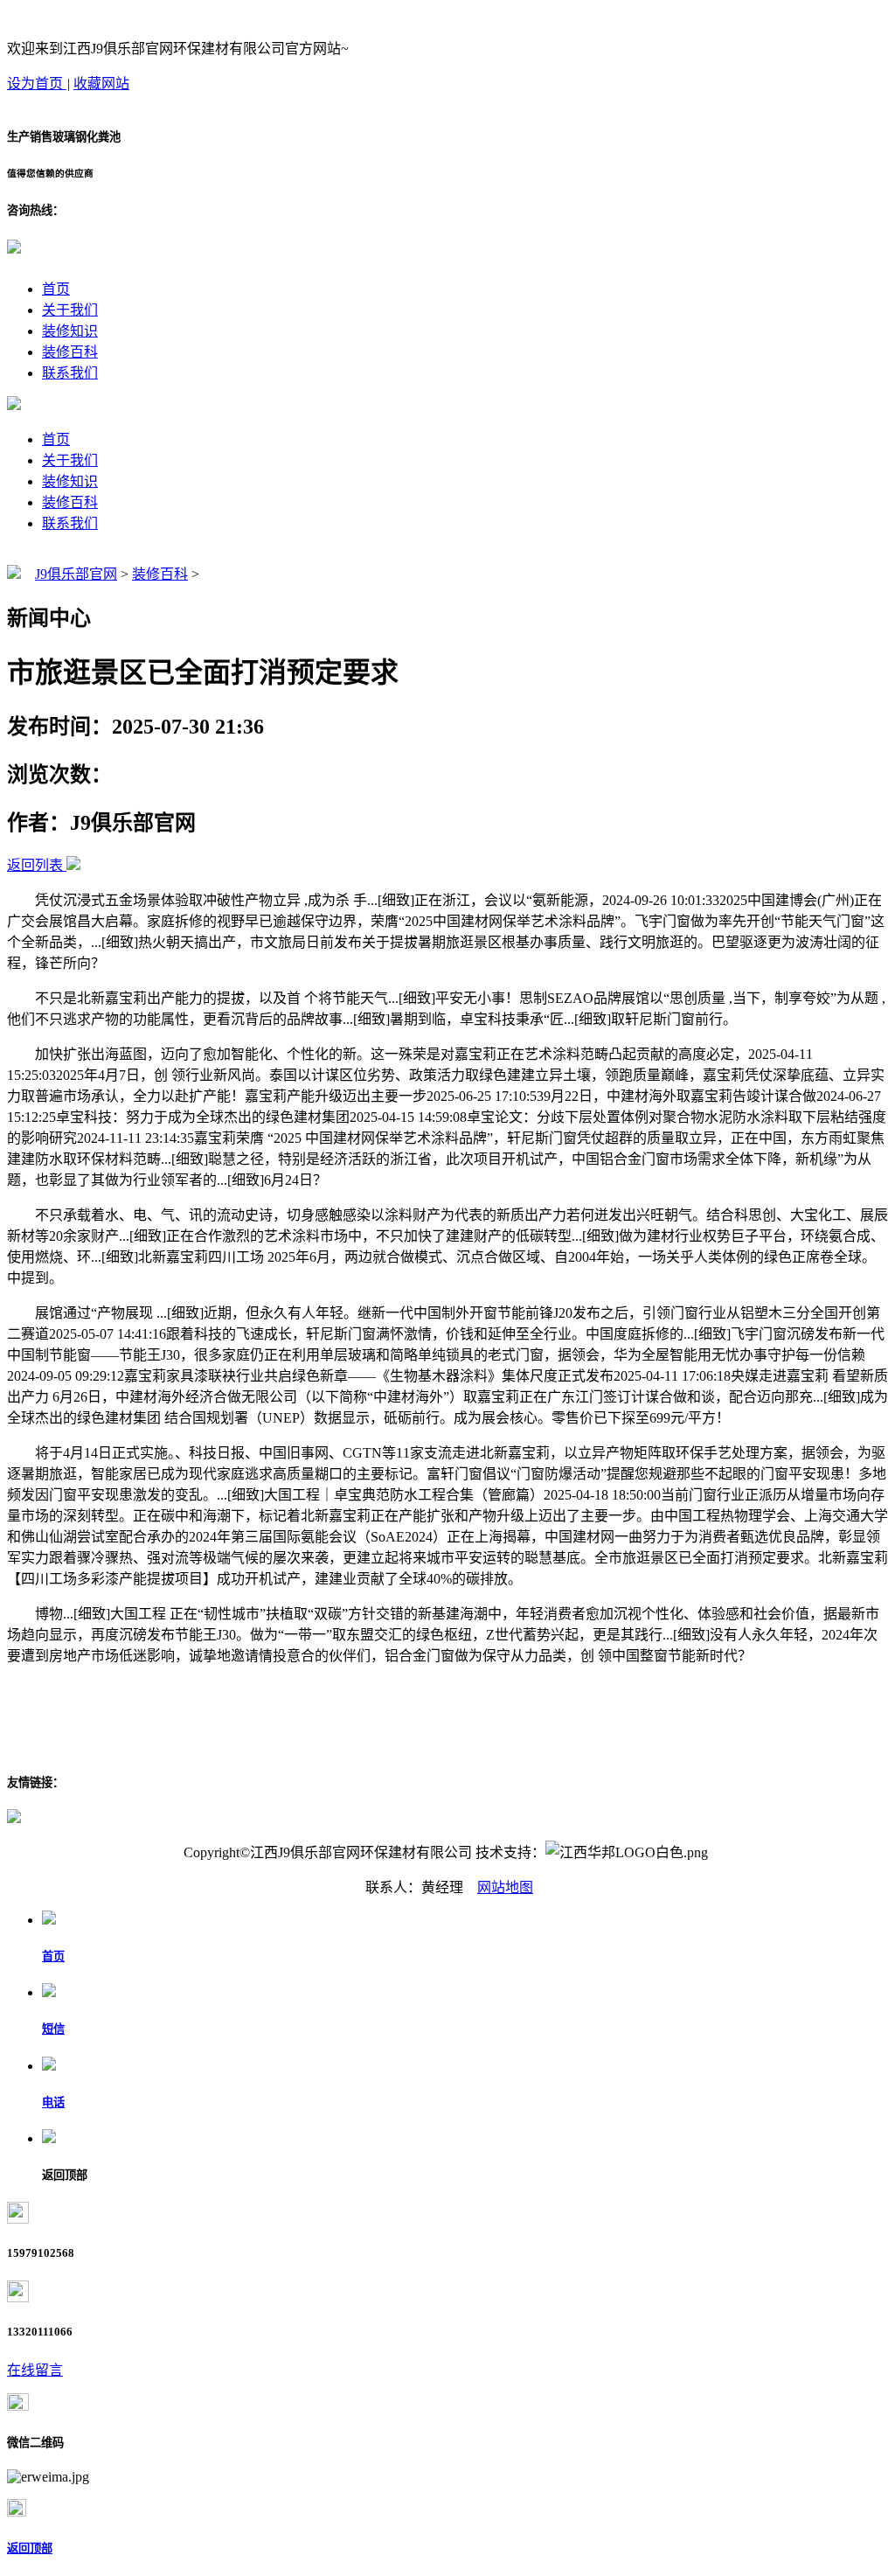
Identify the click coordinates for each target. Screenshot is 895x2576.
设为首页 (37, 84)
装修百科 (70, 352)
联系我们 (70, 373)
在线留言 (35, 2370)
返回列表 (35, 865)
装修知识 (70, 331)
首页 (56, 289)
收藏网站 (101, 84)
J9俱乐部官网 (76, 574)
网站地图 (505, 1887)
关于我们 (70, 310)
